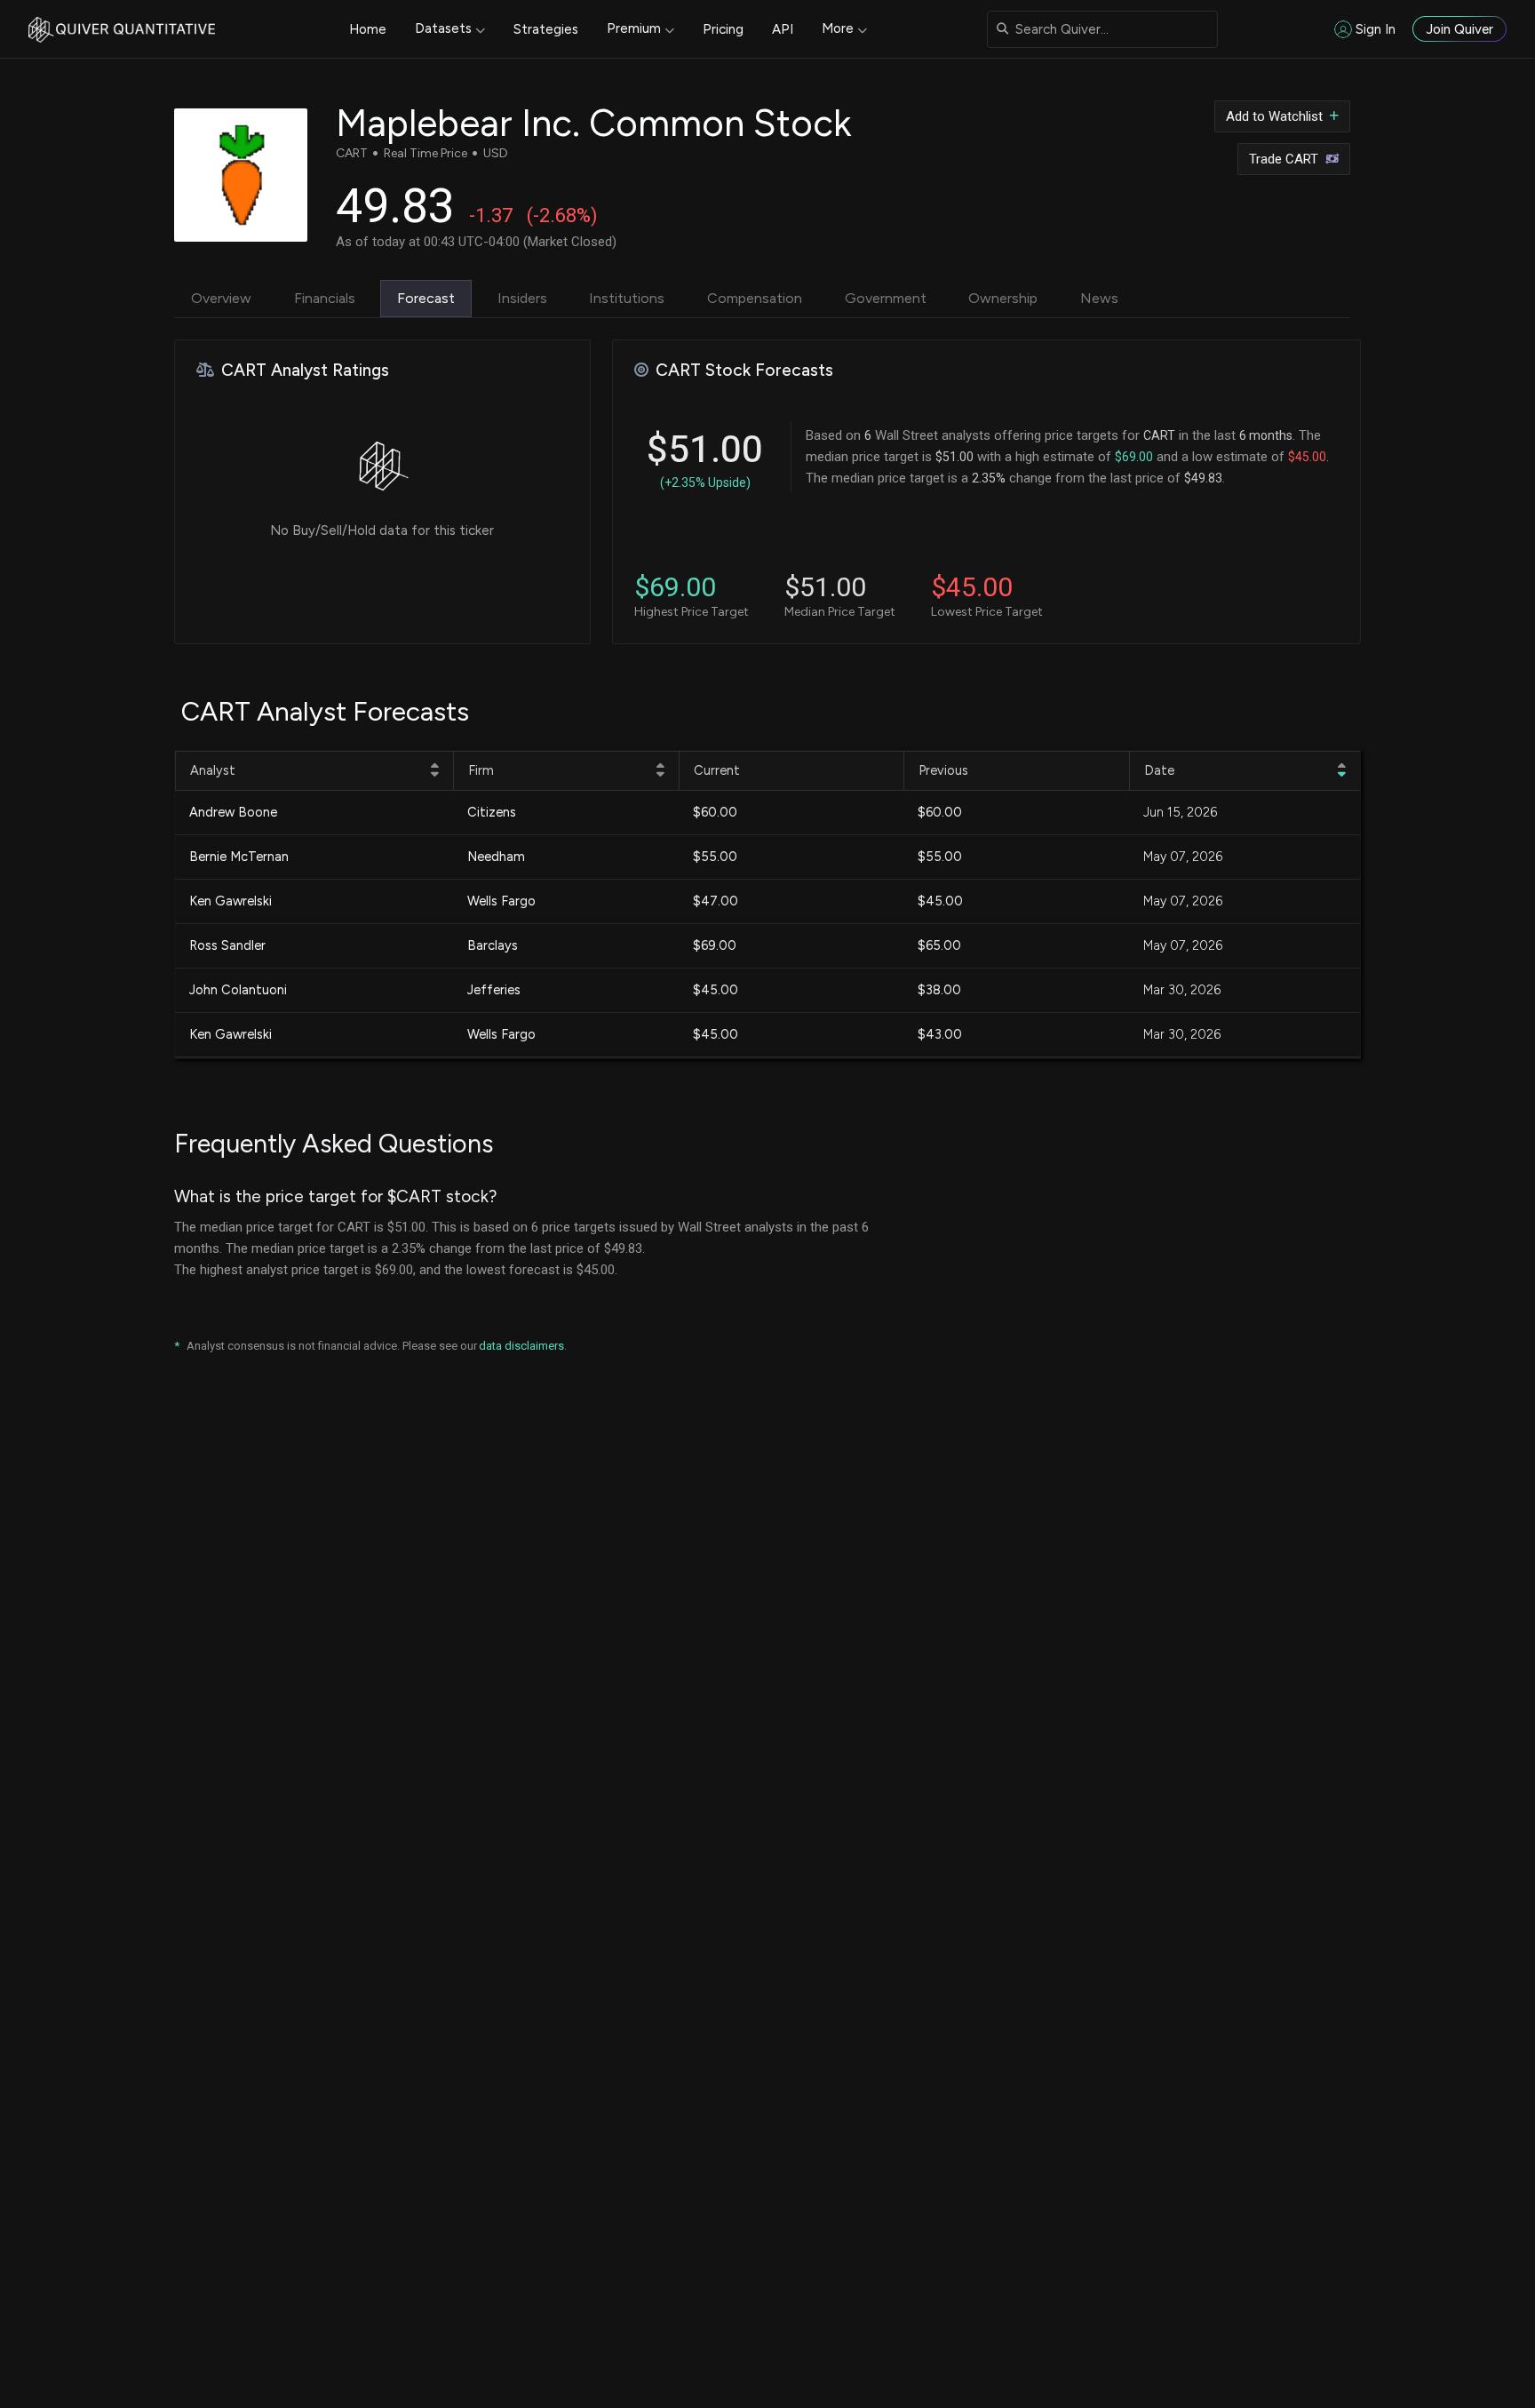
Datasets (443, 28)
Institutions (627, 298)
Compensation (755, 298)
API (783, 29)
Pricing (723, 29)
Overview (221, 298)
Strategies (546, 29)
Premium (634, 28)
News (1099, 298)
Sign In (1376, 29)
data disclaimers (521, 1346)
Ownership (1003, 298)
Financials (325, 298)
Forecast (426, 298)
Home (368, 29)
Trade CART (1284, 159)
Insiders (522, 298)
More (838, 28)
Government (886, 298)
